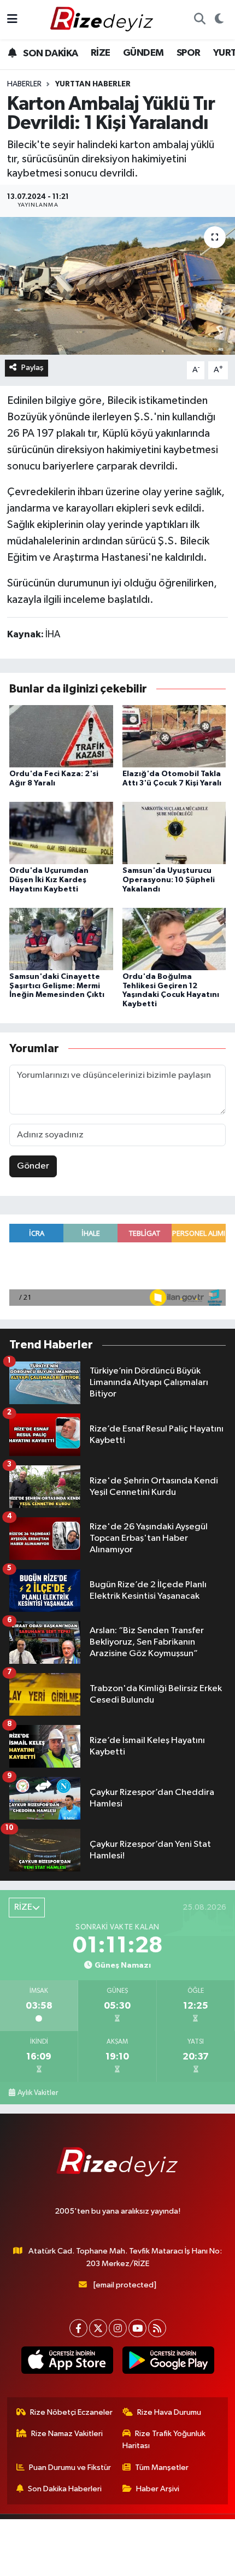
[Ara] (199, 20)
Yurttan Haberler (93, 84)
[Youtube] (137, 2328)
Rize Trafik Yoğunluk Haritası (164, 2440)
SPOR (189, 53)
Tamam (118, 2563)
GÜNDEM (143, 53)
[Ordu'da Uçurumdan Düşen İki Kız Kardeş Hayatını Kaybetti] (61, 833)
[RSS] (157, 2328)
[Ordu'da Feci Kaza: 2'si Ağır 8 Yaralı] (61, 736)
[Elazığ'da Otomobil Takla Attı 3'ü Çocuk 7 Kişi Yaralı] (174, 736)
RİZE (101, 53)
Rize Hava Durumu (169, 2412)
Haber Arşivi (158, 2489)
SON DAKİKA (49, 54)
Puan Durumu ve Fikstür (70, 2468)
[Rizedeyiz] (103, 19)
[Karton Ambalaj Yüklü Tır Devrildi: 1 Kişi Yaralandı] (117, 286)
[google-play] (168, 2362)
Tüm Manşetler (162, 2468)
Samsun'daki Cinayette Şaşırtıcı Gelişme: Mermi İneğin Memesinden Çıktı (57, 986)
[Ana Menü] (12, 19)
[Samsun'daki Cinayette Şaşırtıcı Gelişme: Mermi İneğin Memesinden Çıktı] (61, 939)
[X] (98, 2328)
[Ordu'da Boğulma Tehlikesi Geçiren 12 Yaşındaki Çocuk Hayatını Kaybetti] (174, 939)
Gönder (33, 1166)
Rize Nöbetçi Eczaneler (71, 2412)
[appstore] (67, 2362)
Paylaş (33, 368)
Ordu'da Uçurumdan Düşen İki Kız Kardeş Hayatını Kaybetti (49, 880)
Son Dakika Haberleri (65, 2489)
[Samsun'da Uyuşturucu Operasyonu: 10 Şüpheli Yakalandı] (174, 833)
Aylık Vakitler (38, 2093)
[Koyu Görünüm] (219, 20)
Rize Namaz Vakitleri (67, 2434)
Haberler (24, 84)
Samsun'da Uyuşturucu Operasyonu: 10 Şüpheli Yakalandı (169, 880)
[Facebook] (78, 2328)
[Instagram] (118, 2328)
